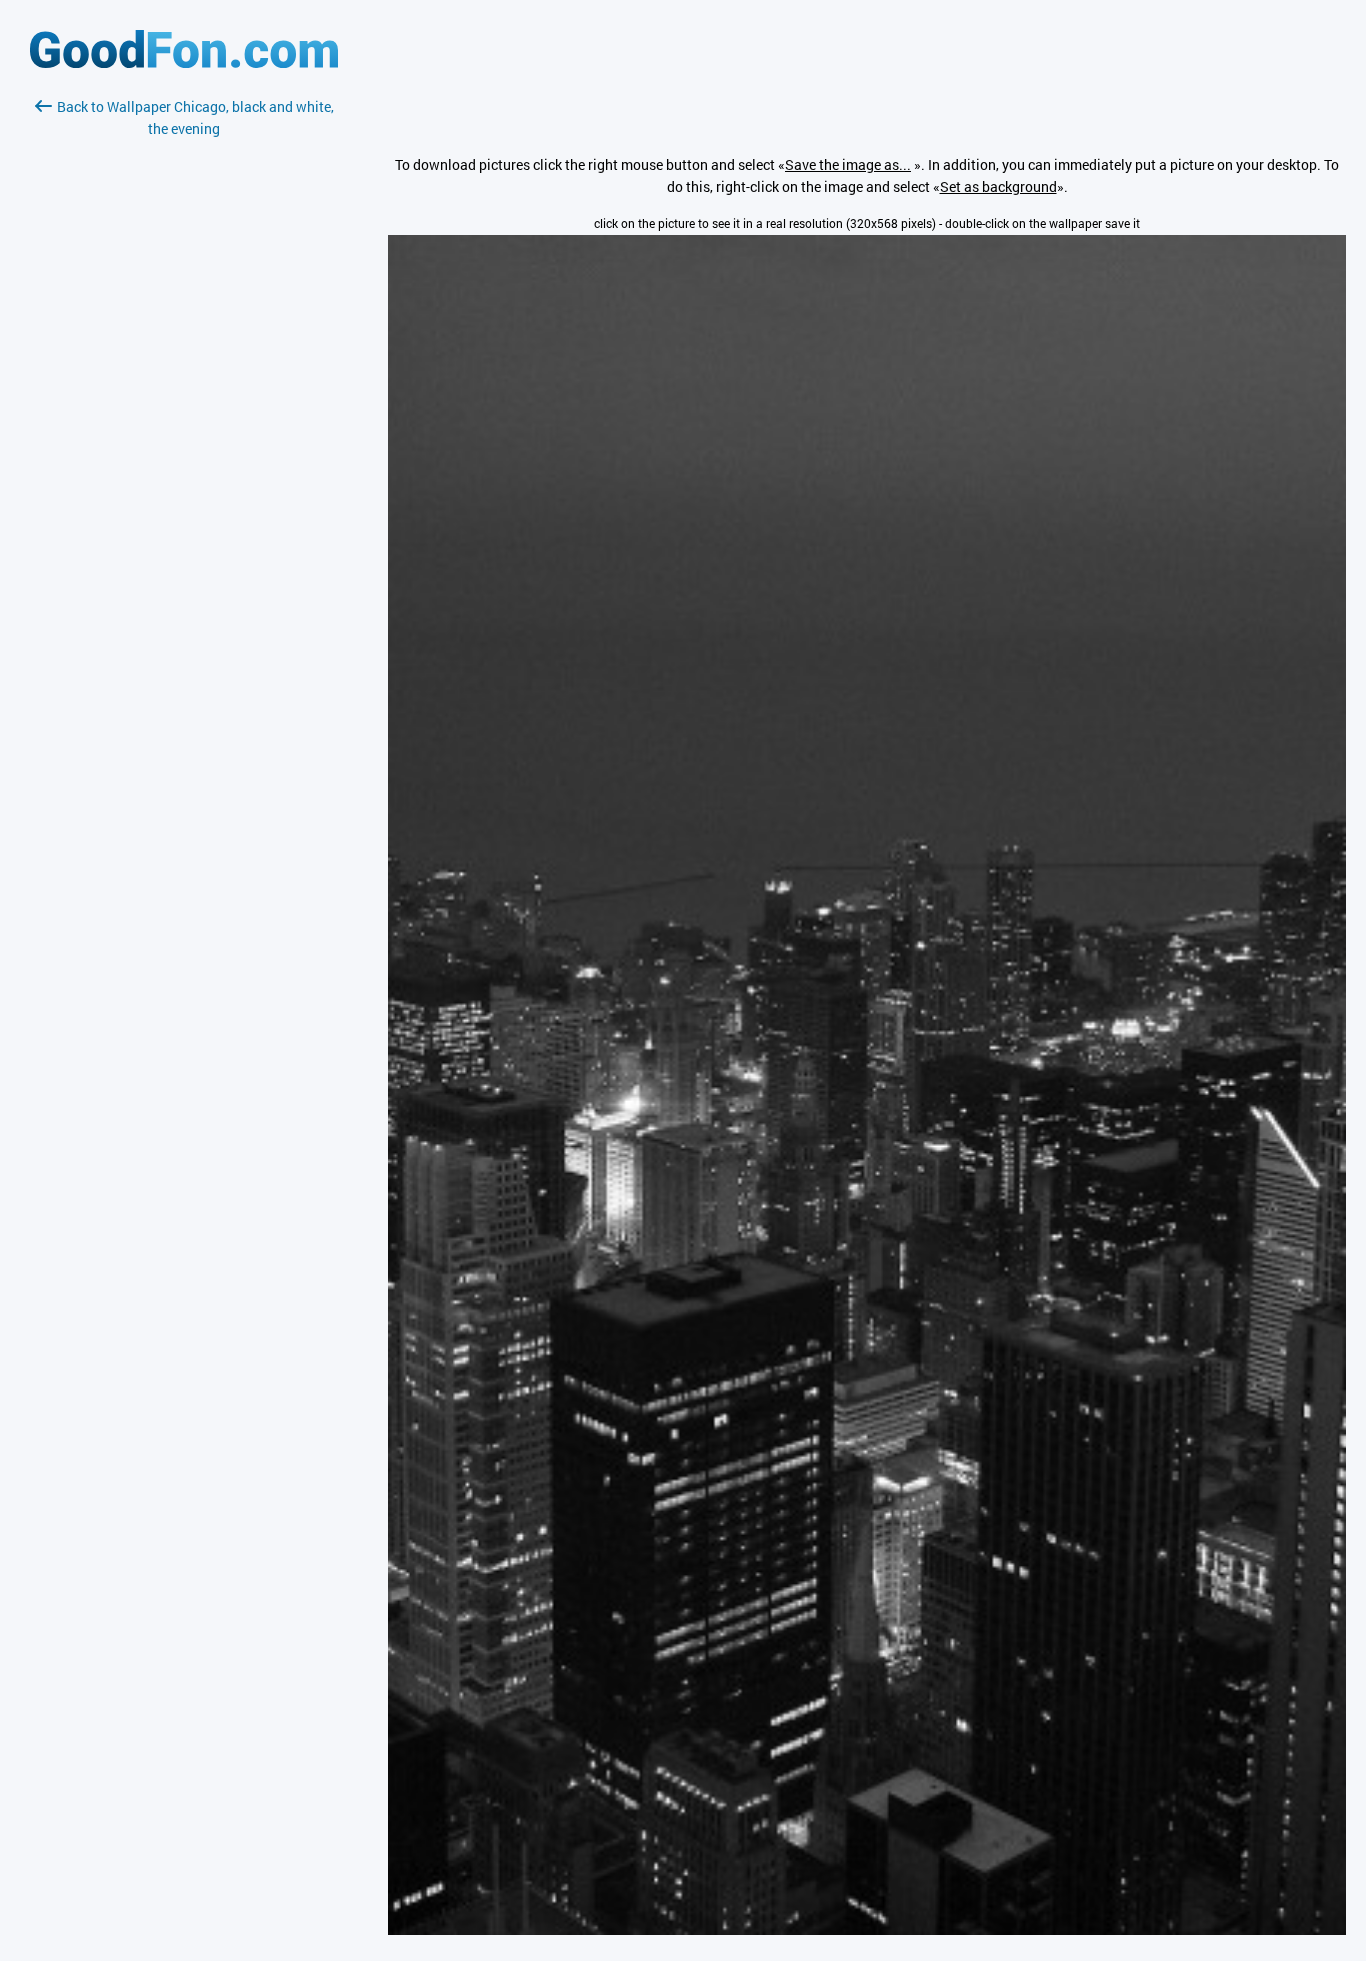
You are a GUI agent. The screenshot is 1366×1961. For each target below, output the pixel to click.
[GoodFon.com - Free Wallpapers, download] (184, 62)
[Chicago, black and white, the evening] (867, 1929)
